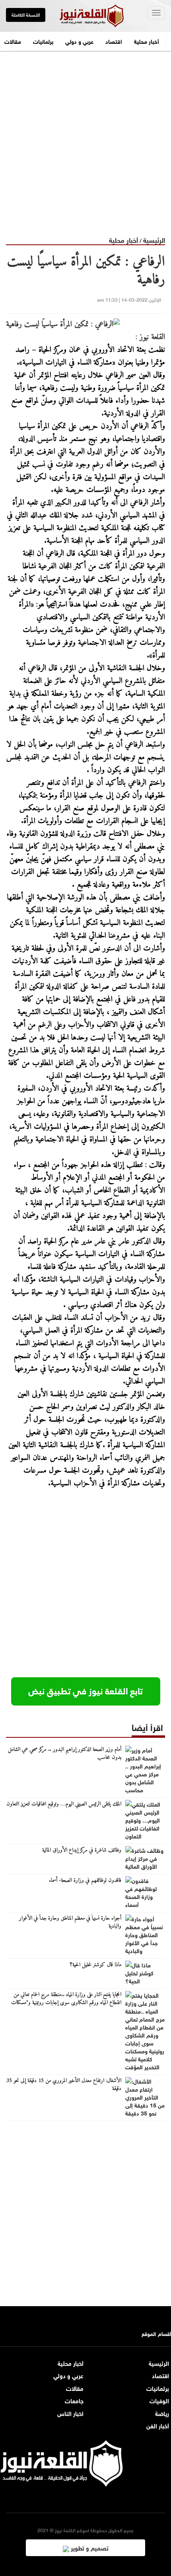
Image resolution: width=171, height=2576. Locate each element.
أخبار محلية (147, 41)
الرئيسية (154, 239)
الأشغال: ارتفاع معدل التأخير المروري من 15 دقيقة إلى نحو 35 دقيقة (64, 2085)
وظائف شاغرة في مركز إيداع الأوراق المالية (82, 1850)
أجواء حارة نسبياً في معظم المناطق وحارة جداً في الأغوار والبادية (70, 1922)
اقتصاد (114, 41)
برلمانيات (43, 41)
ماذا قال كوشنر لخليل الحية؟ (96, 1965)
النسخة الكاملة (26, 14)
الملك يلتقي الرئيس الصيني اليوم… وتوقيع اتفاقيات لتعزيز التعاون (64, 1804)
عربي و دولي (79, 41)
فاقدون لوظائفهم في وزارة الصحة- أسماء (85, 1881)
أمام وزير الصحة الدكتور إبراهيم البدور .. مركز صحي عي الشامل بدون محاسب (65, 1754)
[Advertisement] (85, 137)
